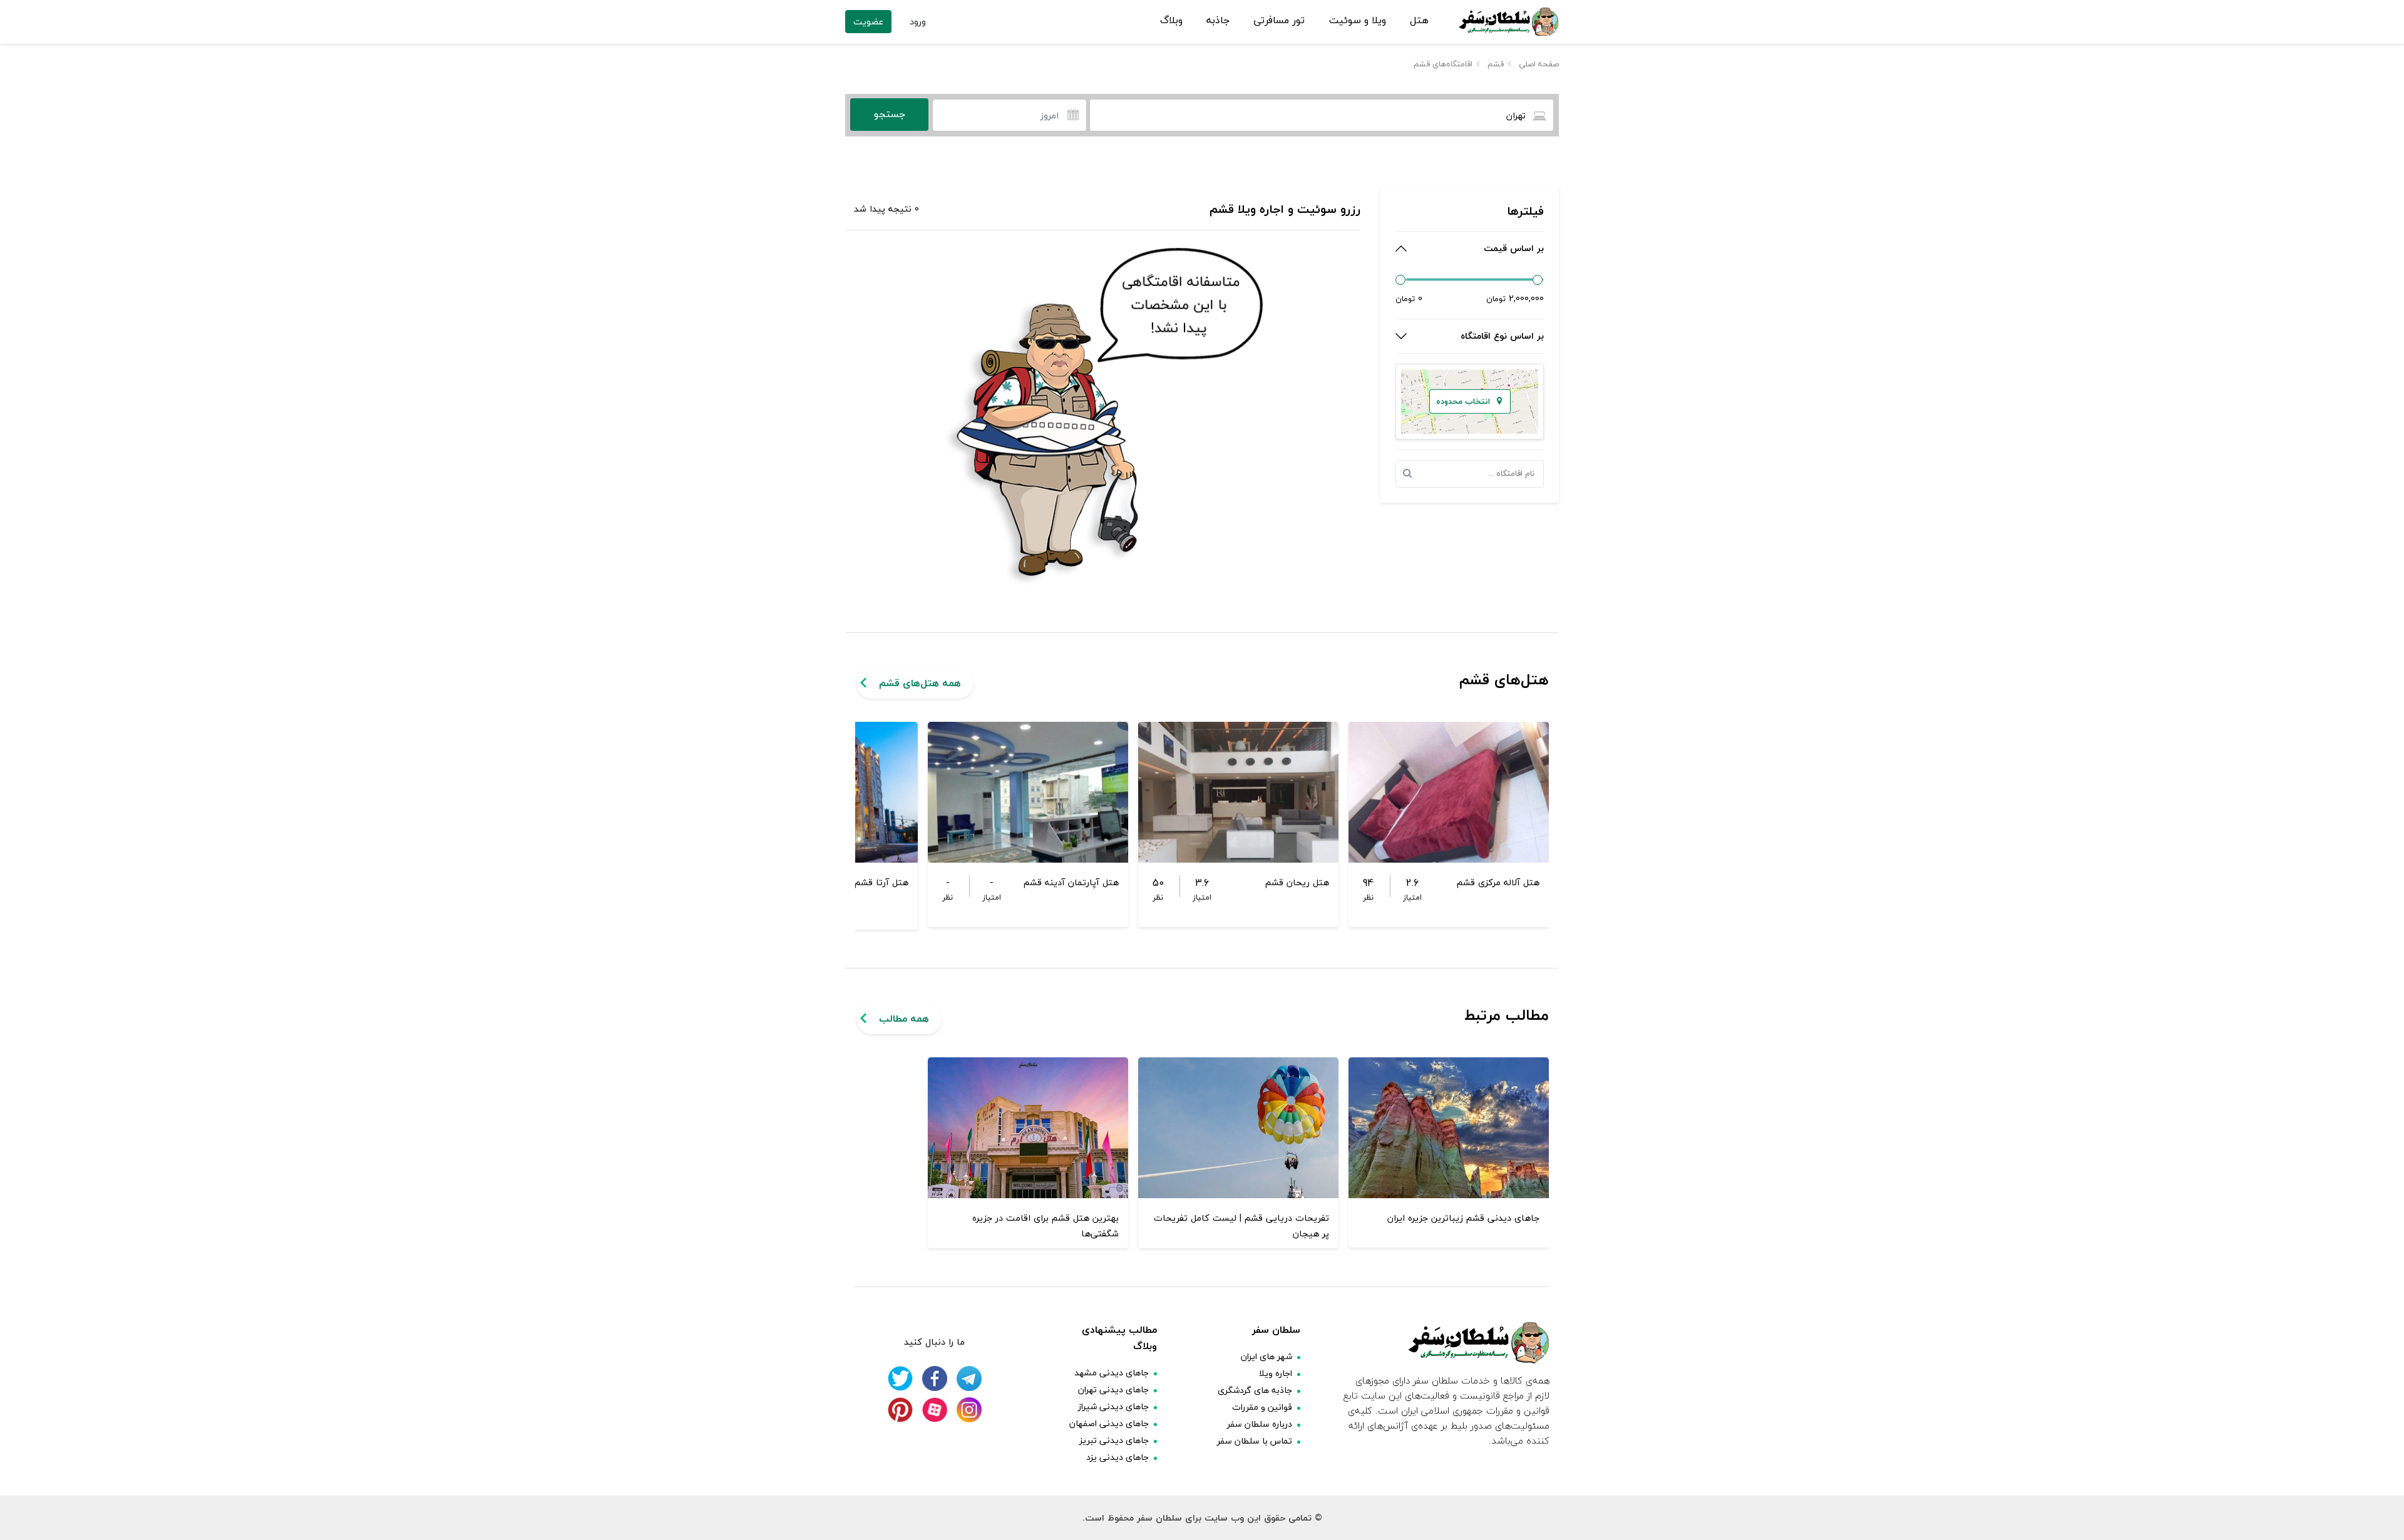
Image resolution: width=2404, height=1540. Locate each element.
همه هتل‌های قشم (920, 683)
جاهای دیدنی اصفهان (1109, 1423)
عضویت (868, 22)
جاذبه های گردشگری (1255, 1390)
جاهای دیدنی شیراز (1113, 1406)
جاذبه (1218, 21)
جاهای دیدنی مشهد (1112, 1373)
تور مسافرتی (1279, 21)
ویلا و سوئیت (1358, 21)
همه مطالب (904, 1019)
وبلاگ (1171, 21)
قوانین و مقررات (1262, 1407)
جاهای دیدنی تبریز (1114, 1440)
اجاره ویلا (1276, 1373)
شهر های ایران (1266, 1356)
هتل (1419, 21)
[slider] (1400, 280)
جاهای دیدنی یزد (1117, 1457)
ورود (918, 22)
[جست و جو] (1411, 474)
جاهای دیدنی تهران (1113, 1389)
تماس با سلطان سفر (1255, 1441)
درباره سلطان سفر (1260, 1424)
